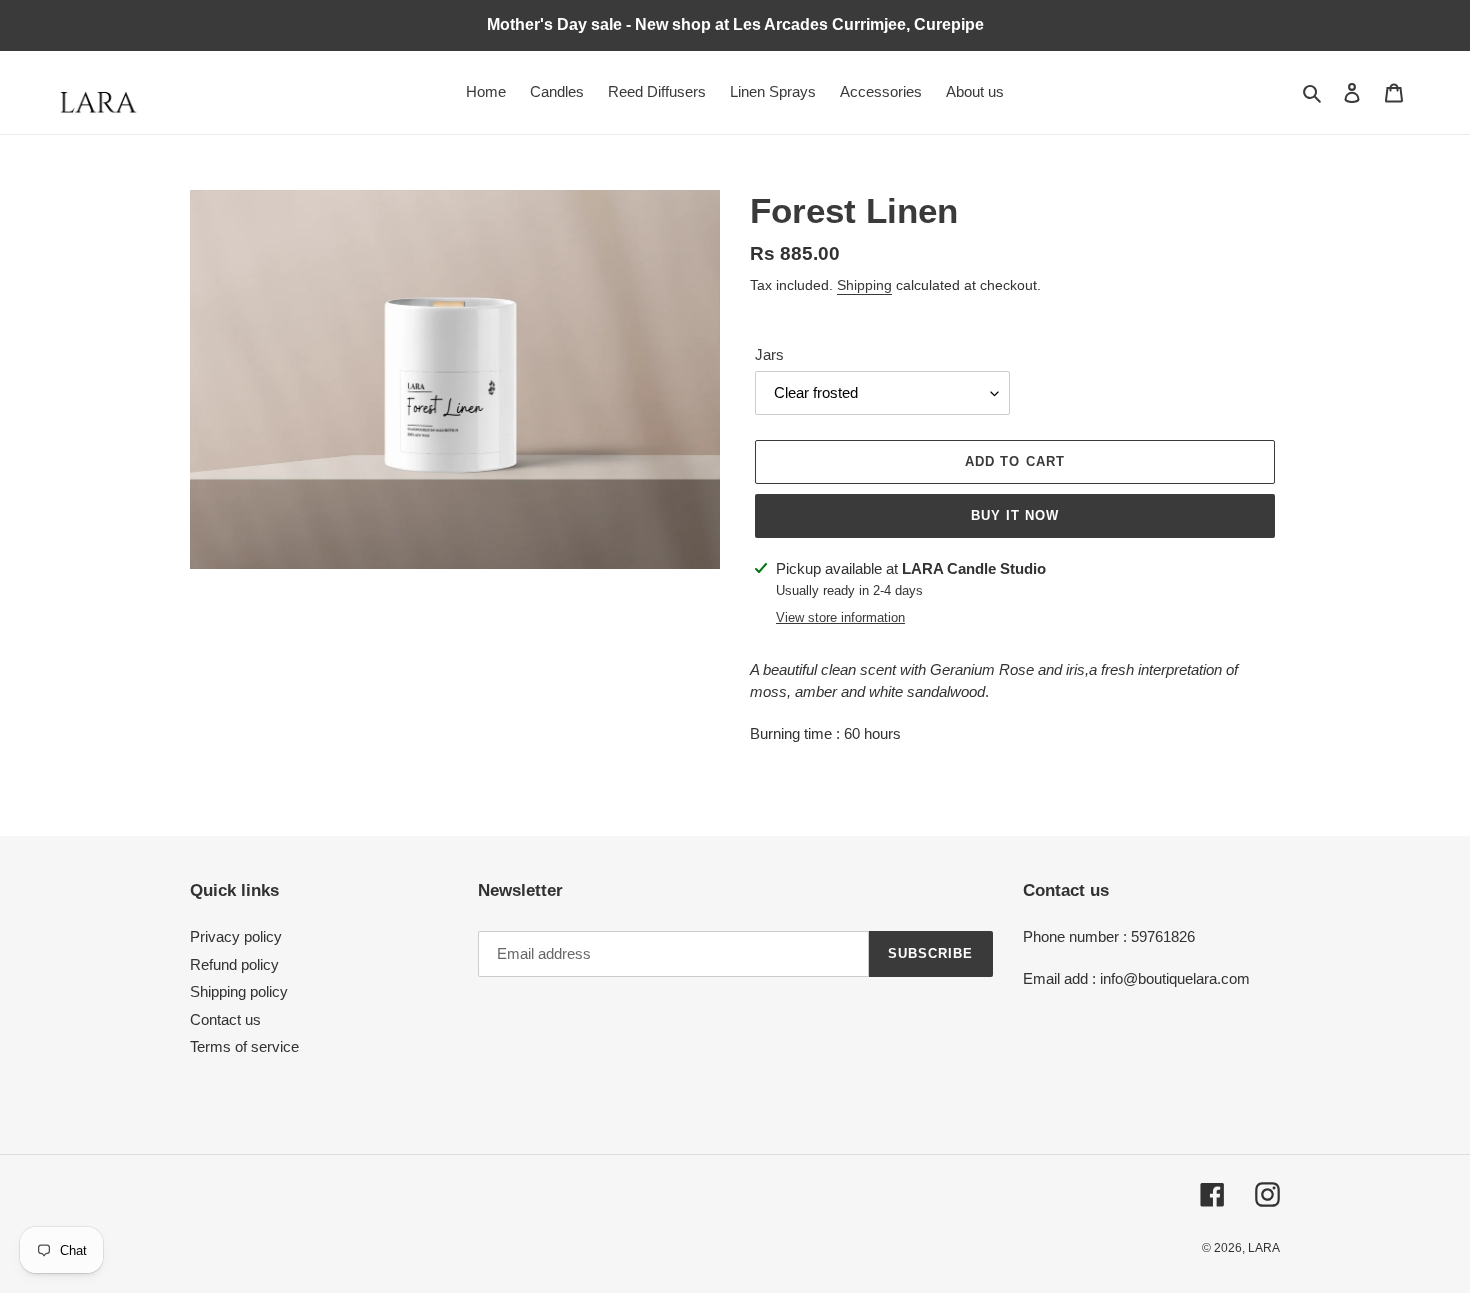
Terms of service (244, 1046)
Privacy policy (236, 936)
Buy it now (1015, 515)
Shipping (864, 285)
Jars (769, 354)
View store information (840, 617)
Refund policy (234, 964)
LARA (1264, 1248)
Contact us (225, 1019)
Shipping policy (239, 991)
